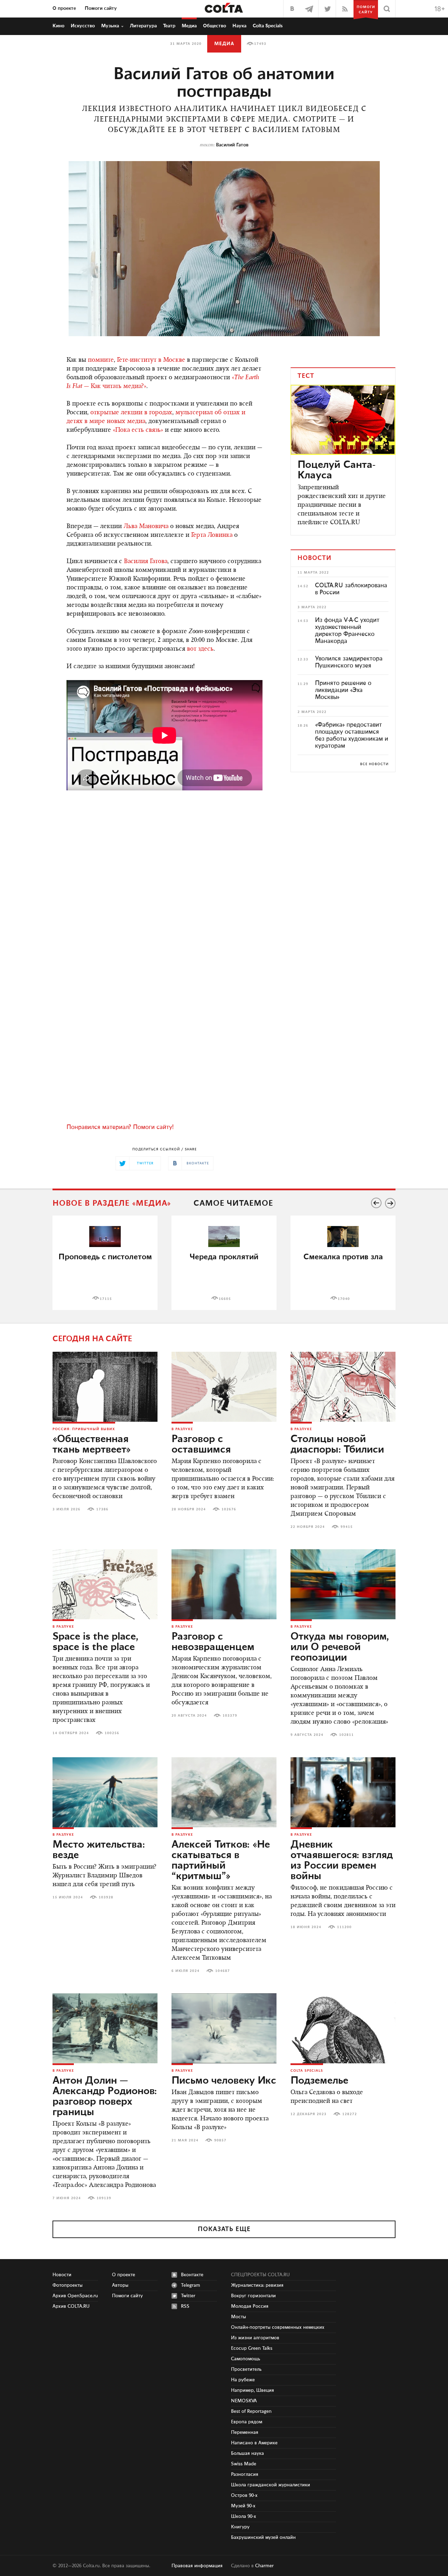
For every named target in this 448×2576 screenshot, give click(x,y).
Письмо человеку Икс (224, 2081)
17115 (106, 1299)
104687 (223, 1971)
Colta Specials (268, 26)
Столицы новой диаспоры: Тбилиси (337, 1445)
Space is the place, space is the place (95, 1642)
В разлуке (182, 1429)
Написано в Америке (254, 2443)
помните (101, 360)
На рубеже (243, 2380)
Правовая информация (197, 2566)
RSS (185, 2306)
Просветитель (246, 2369)
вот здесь (200, 649)
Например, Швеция (253, 2390)
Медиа (189, 26)
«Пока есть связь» (138, 430)
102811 (346, 1735)
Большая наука (247, 2453)
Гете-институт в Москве (151, 360)
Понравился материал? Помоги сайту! (120, 1127)
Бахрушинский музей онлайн (263, 2537)
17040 (344, 1299)
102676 (229, 1509)
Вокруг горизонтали (253, 2296)
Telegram (191, 2285)
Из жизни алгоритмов (255, 2338)
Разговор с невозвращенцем (213, 1642)
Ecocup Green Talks (252, 2348)
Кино (58, 26)
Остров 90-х (244, 2495)
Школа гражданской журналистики (271, 2485)
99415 (347, 1527)
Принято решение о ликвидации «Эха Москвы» (343, 690)
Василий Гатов (232, 145)
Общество (215, 26)
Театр (169, 26)
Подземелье (319, 2081)
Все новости (374, 764)
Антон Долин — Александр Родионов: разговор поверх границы (105, 2097)
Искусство (83, 26)
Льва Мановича (146, 527)
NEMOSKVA (244, 2401)
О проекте (64, 8)
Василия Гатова (146, 562)
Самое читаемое (233, 1203)
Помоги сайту (101, 8)
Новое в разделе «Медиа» (112, 1203)
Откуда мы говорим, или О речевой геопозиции (340, 1647)
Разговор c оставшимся (201, 1445)
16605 (225, 1299)
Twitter (188, 2296)
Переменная (245, 2432)
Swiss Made (244, 2464)
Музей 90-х (243, 2506)
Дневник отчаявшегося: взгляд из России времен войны (342, 1861)
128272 (350, 2114)
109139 (104, 2198)
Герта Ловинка (212, 535)
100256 (112, 1733)
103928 (106, 1897)
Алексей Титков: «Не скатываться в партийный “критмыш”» (221, 1861)
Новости (62, 2275)
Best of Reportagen (251, 2411)
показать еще (224, 2229)
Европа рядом (247, 2422)
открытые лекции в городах (131, 413)
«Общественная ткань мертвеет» (92, 1445)
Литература (143, 26)
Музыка (110, 26)
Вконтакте (192, 2275)
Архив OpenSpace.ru (75, 2296)
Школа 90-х (244, 2516)
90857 (220, 2140)
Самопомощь (246, 2359)
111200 (344, 1927)
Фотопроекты (68, 2285)
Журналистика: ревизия (257, 2285)
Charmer (264, 2566)
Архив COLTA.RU (71, 2306)
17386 (102, 1509)
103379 (230, 1716)
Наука (239, 26)
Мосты (239, 2317)
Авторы (120, 2285)
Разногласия (245, 2474)
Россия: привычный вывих (84, 1429)
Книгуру (240, 2527)
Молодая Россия (250, 2306)
